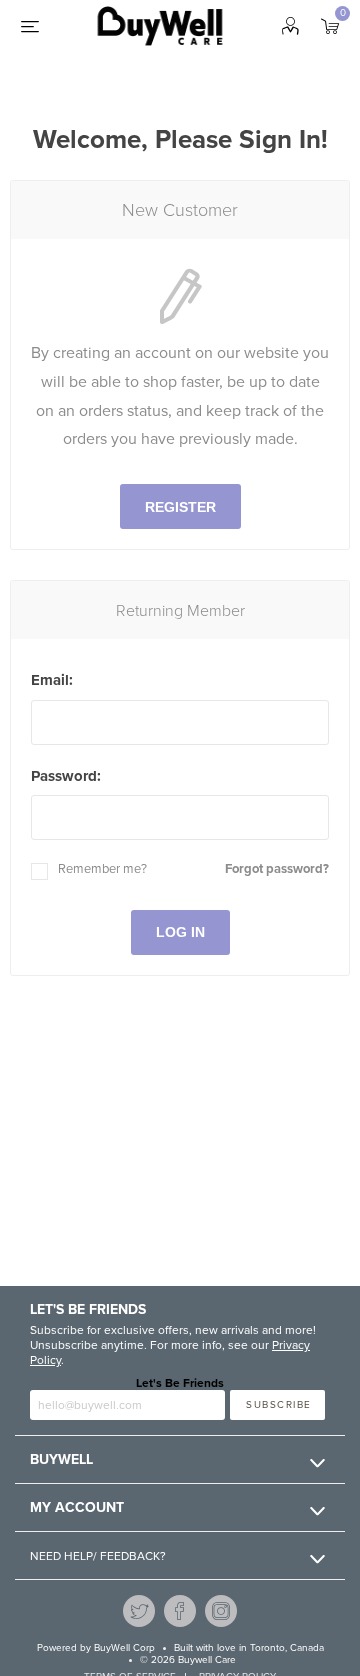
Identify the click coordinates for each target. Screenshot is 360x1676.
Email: (52, 680)
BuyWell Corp (124, 1648)
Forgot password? (277, 869)
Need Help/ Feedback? (98, 1556)
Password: (66, 776)
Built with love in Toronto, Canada (249, 1648)
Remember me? (102, 869)
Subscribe (279, 1405)
